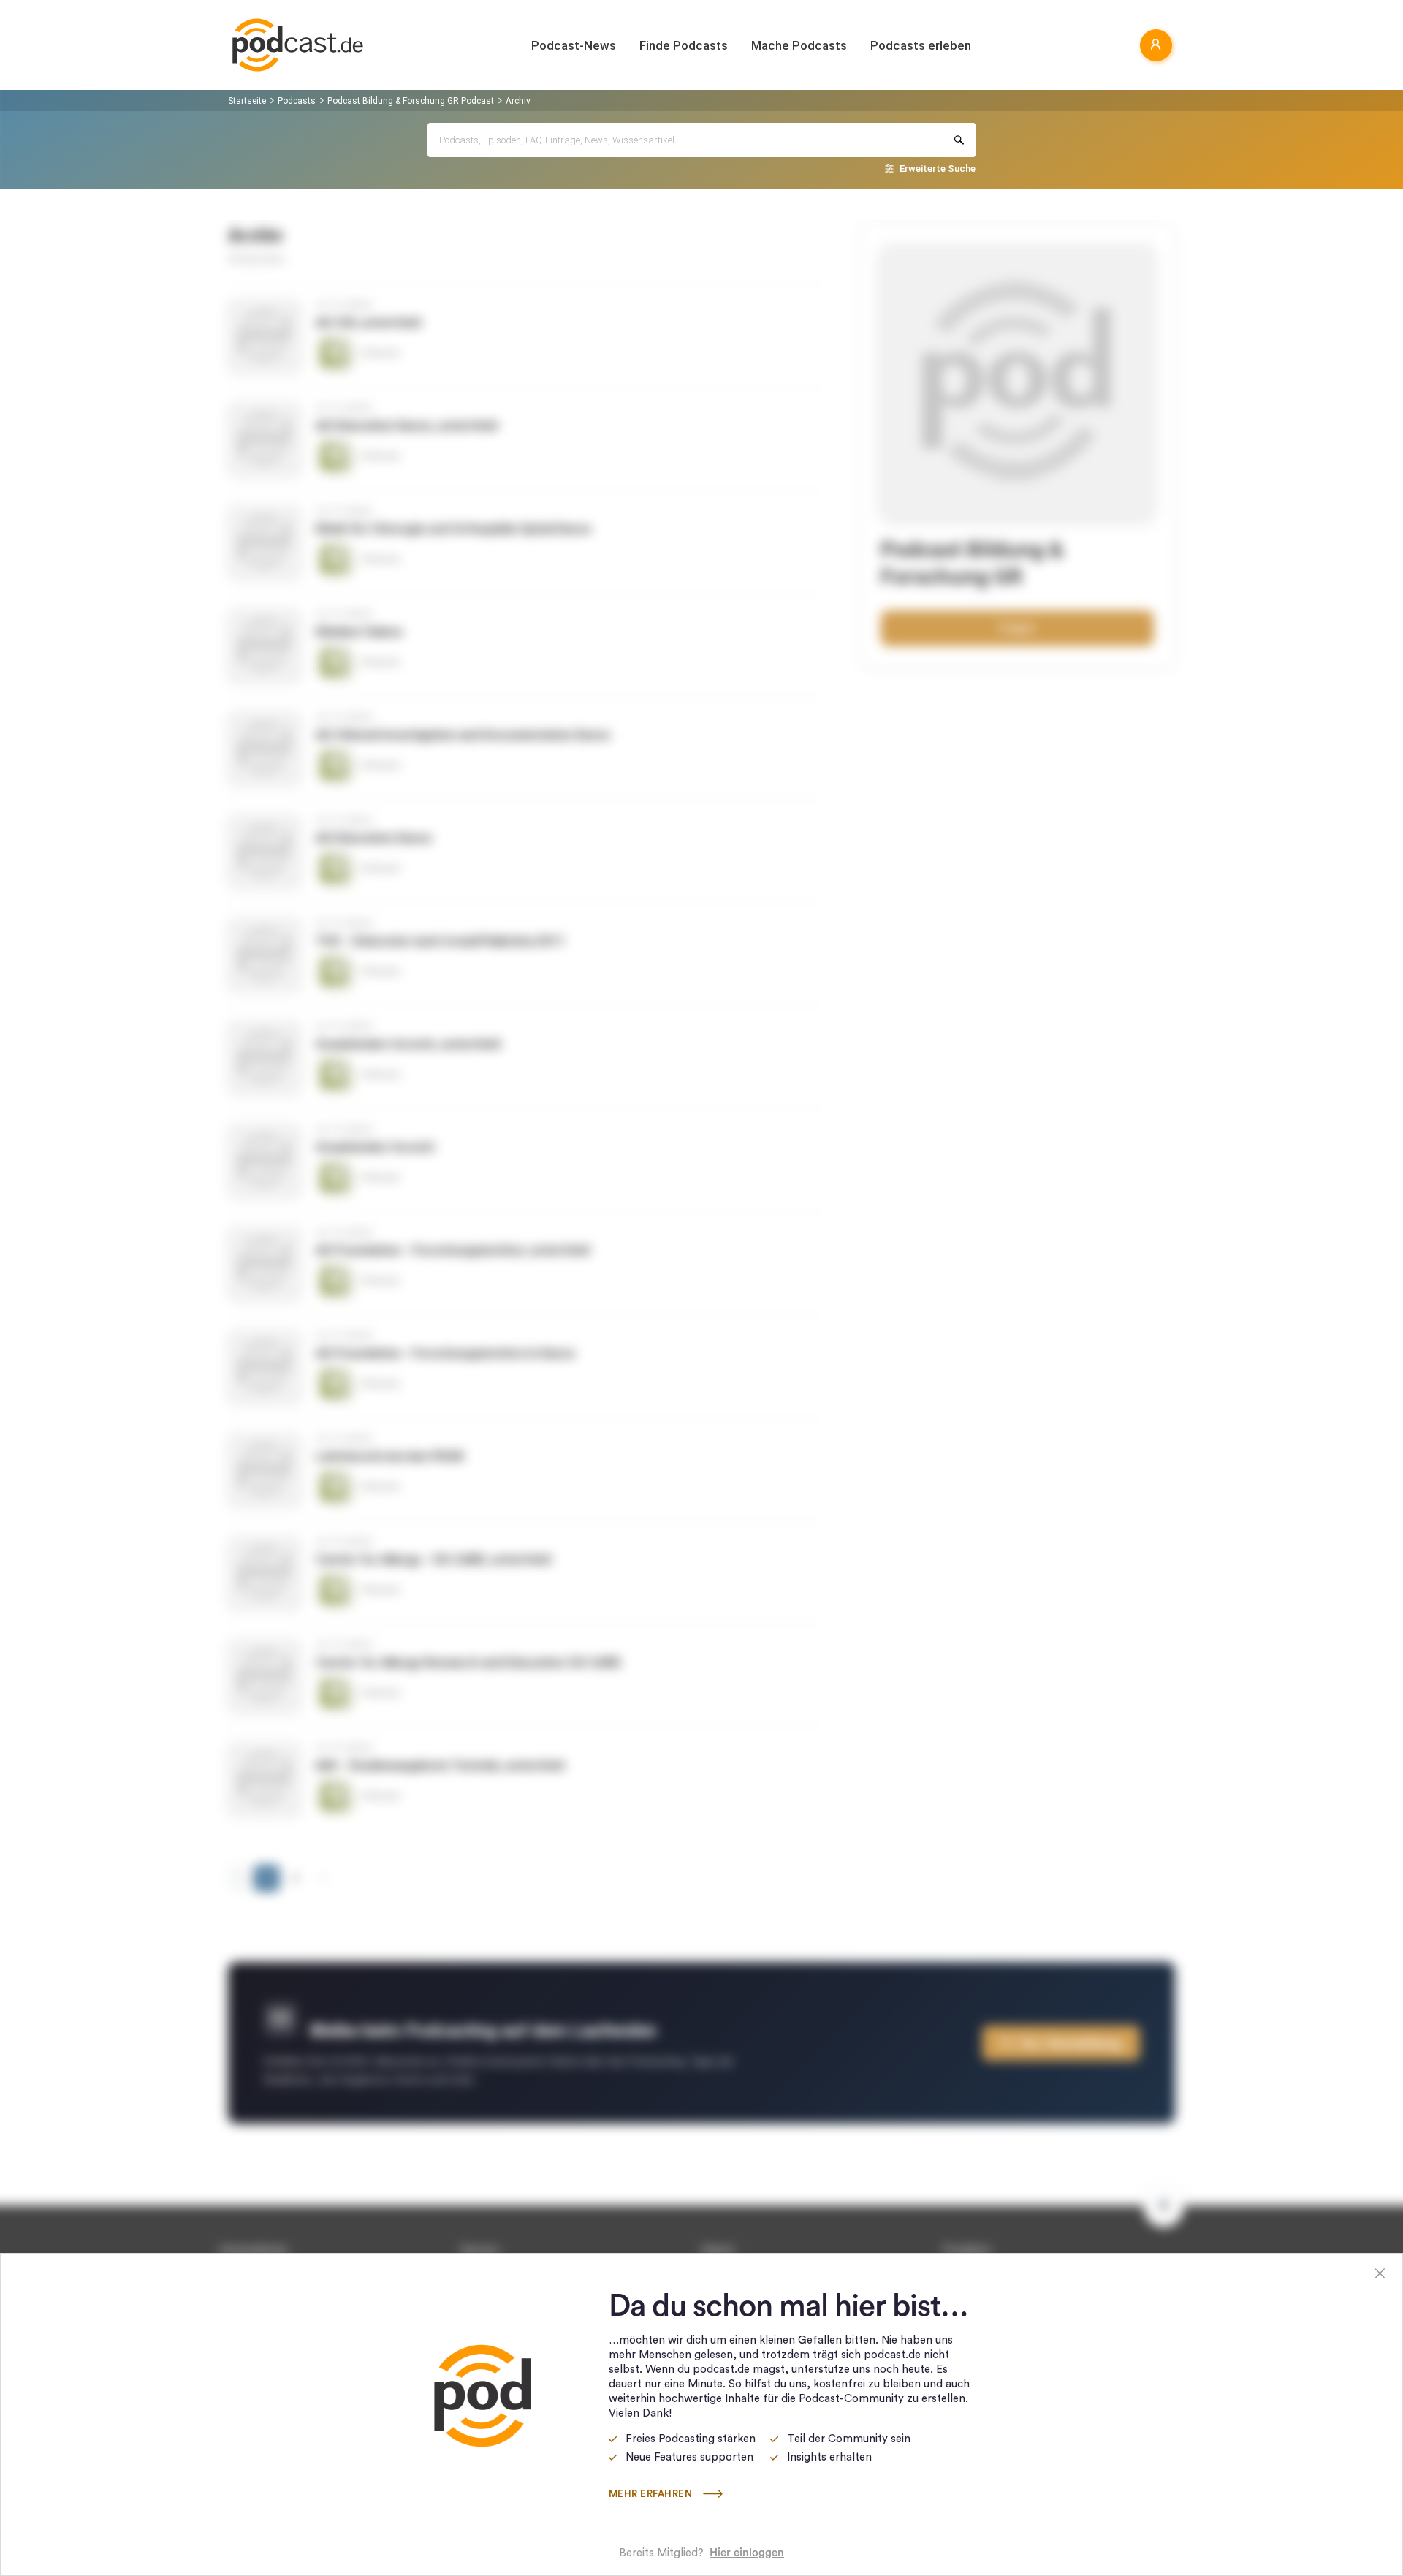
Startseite (247, 101)
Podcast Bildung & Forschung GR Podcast (411, 101)
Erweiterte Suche (938, 168)
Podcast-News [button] (574, 45)
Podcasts (297, 101)
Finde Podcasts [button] (684, 45)
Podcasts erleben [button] (921, 45)
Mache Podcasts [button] (799, 45)
